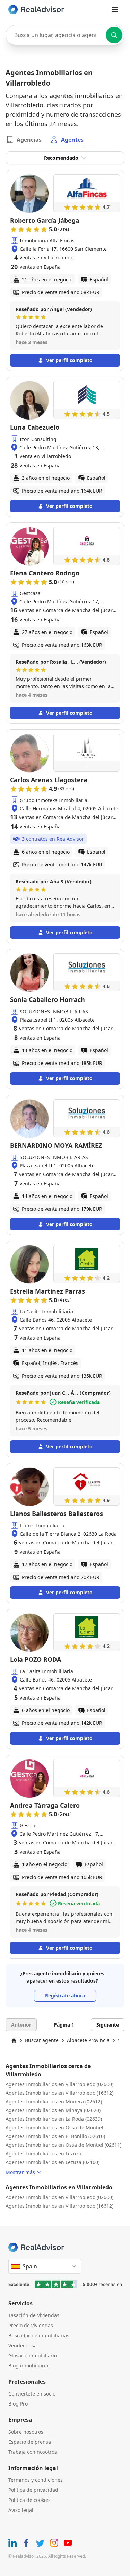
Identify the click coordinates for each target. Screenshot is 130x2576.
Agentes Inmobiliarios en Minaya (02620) (53, 2110)
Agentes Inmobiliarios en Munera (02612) (54, 2102)
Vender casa (23, 2345)
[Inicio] (14, 2040)
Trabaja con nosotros (33, 2452)
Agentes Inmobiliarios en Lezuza (44, 2154)
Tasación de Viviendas (34, 2315)
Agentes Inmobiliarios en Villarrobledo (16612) (59, 2093)
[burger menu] (115, 10)
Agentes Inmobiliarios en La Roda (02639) (54, 2119)
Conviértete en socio (32, 2394)
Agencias (29, 140)
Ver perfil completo (69, 360)
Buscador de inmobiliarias (39, 2335)
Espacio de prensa (30, 2442)
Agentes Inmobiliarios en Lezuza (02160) (53, 2162)
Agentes (72, 140)
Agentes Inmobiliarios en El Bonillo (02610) (55, 2136)
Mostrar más (20, 2172)
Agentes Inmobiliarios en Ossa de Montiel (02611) (63, 2145)
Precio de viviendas (31, 2325)
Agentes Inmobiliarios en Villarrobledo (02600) (59, 2084)
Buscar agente (42, 2040)
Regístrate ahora (65, 1996)
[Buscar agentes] (114, 35)
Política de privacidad (33, 2490)
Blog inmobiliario (28, 2366)
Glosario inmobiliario (33, 2356)
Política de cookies (29, 2500)
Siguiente (108, 2025)
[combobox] (65, 35)
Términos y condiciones (36, 2480)
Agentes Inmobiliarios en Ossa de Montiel (54, 2128)
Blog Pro (18, 2404)
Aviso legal (21, 2510)
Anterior (21, 2025)
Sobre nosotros (26, 2432)
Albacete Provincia (88, 2040)
